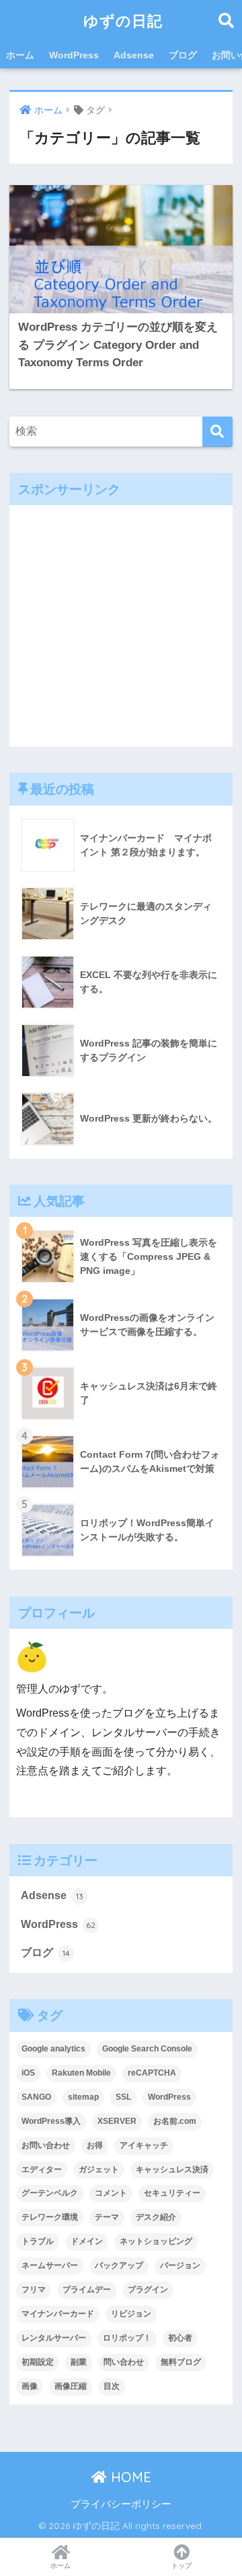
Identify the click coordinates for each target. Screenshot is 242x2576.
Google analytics (53, 2049)
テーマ (107, 2217)
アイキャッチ (144, 2145)
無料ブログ (181, 2362)
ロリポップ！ (127, 2338)
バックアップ (119, 2265)
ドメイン (87, 2241)
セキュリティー (172, 2193)
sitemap (83, 2097)
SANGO (36, 2097)
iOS (28, 2073)
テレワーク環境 (50, 2217)
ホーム (20, 55)
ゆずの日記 (123, 20)
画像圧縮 (71, 2386)
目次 (112, 2386)
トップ (182, 2566)
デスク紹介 (156, 2217)
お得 (95, 2145)
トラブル (38, 2241)
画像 (30, 2386)
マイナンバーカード (58, 2314)
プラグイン (148, 2290)
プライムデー (87, 2290)
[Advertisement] (121, 626)
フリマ (34, 2290)
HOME (129, 2477)
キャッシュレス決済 (172, 2169)
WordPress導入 (51, 2121)
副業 (79, 2362)
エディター (42, 2169)
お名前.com (175, 2121)
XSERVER (117, 2121)
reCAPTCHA (152, 2073)
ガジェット (99, 2169)
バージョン (180, 2265)
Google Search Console (147, 2049)
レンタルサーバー (54, 2338)
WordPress (74, 55)
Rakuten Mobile (81, 2073)
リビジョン (131, 2314)
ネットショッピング (156, 2241)
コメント (111, 2193)
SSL (123, 2097)
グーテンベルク (50, 2193)
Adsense (134, 55)
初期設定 (38, 2362)
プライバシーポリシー (121, 2504)
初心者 (180, 2338)
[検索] (217, 432)
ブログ (183, 55)
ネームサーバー (50, 2265)
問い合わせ (124, 2362)
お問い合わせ (46, 2145)
